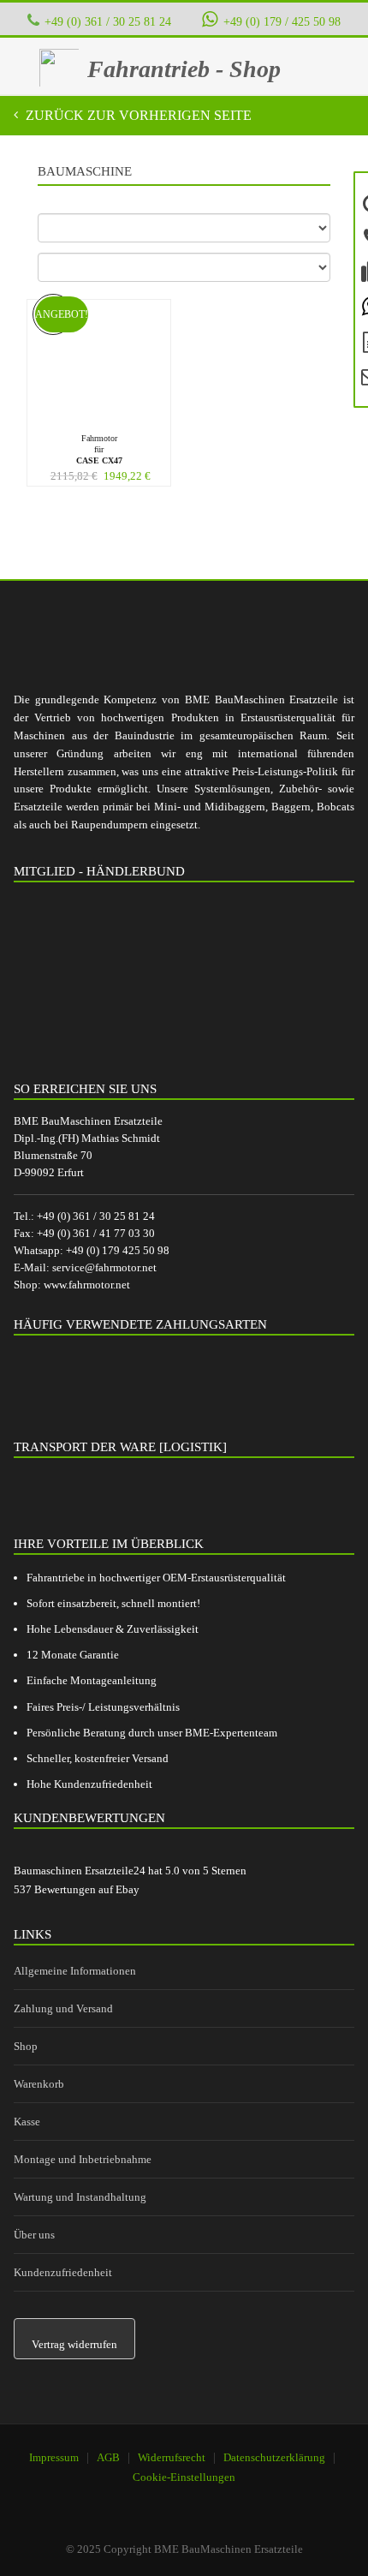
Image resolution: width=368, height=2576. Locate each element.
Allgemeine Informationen (75, 1971)
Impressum (54, 2457)
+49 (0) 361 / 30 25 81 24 (108, 21)
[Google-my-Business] (131, 2500)
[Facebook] (175, 2500)
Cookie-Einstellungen (184, 2477)
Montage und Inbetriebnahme (83, 2159)
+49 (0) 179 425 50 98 (118, 1250)
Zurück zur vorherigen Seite (137, 115)
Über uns (34, 2235)
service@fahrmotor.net (104, 1267)
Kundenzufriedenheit (63, 2272)
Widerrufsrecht (172, 2457)
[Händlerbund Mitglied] (142, 975)
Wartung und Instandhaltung (80, 2197)
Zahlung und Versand (63, 2008)
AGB (108, 2457)
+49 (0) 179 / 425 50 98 (282, 21)
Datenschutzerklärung (274, 2457)
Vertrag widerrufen (74, 2344)
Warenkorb (39, 2084)
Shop (26, 2046)
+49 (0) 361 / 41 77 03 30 (96, 1233)
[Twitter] (218, 2500)
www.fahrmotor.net (87, 1285)
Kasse (27, 2122)
